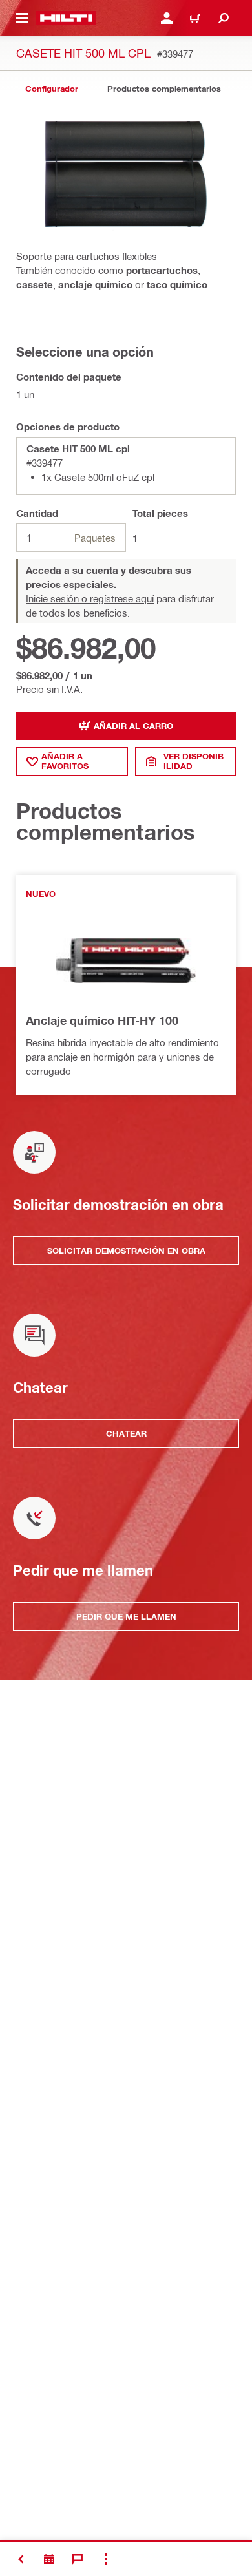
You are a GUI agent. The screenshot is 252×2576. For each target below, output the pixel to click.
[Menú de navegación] (22, 18)
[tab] (52, 89)
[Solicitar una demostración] (49, 2559)
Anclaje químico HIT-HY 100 (102, 1020)
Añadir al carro (133, 726)
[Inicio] (66, 18)
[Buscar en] (224, 18)
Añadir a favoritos (65, 761)
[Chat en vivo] (78, 2559)
